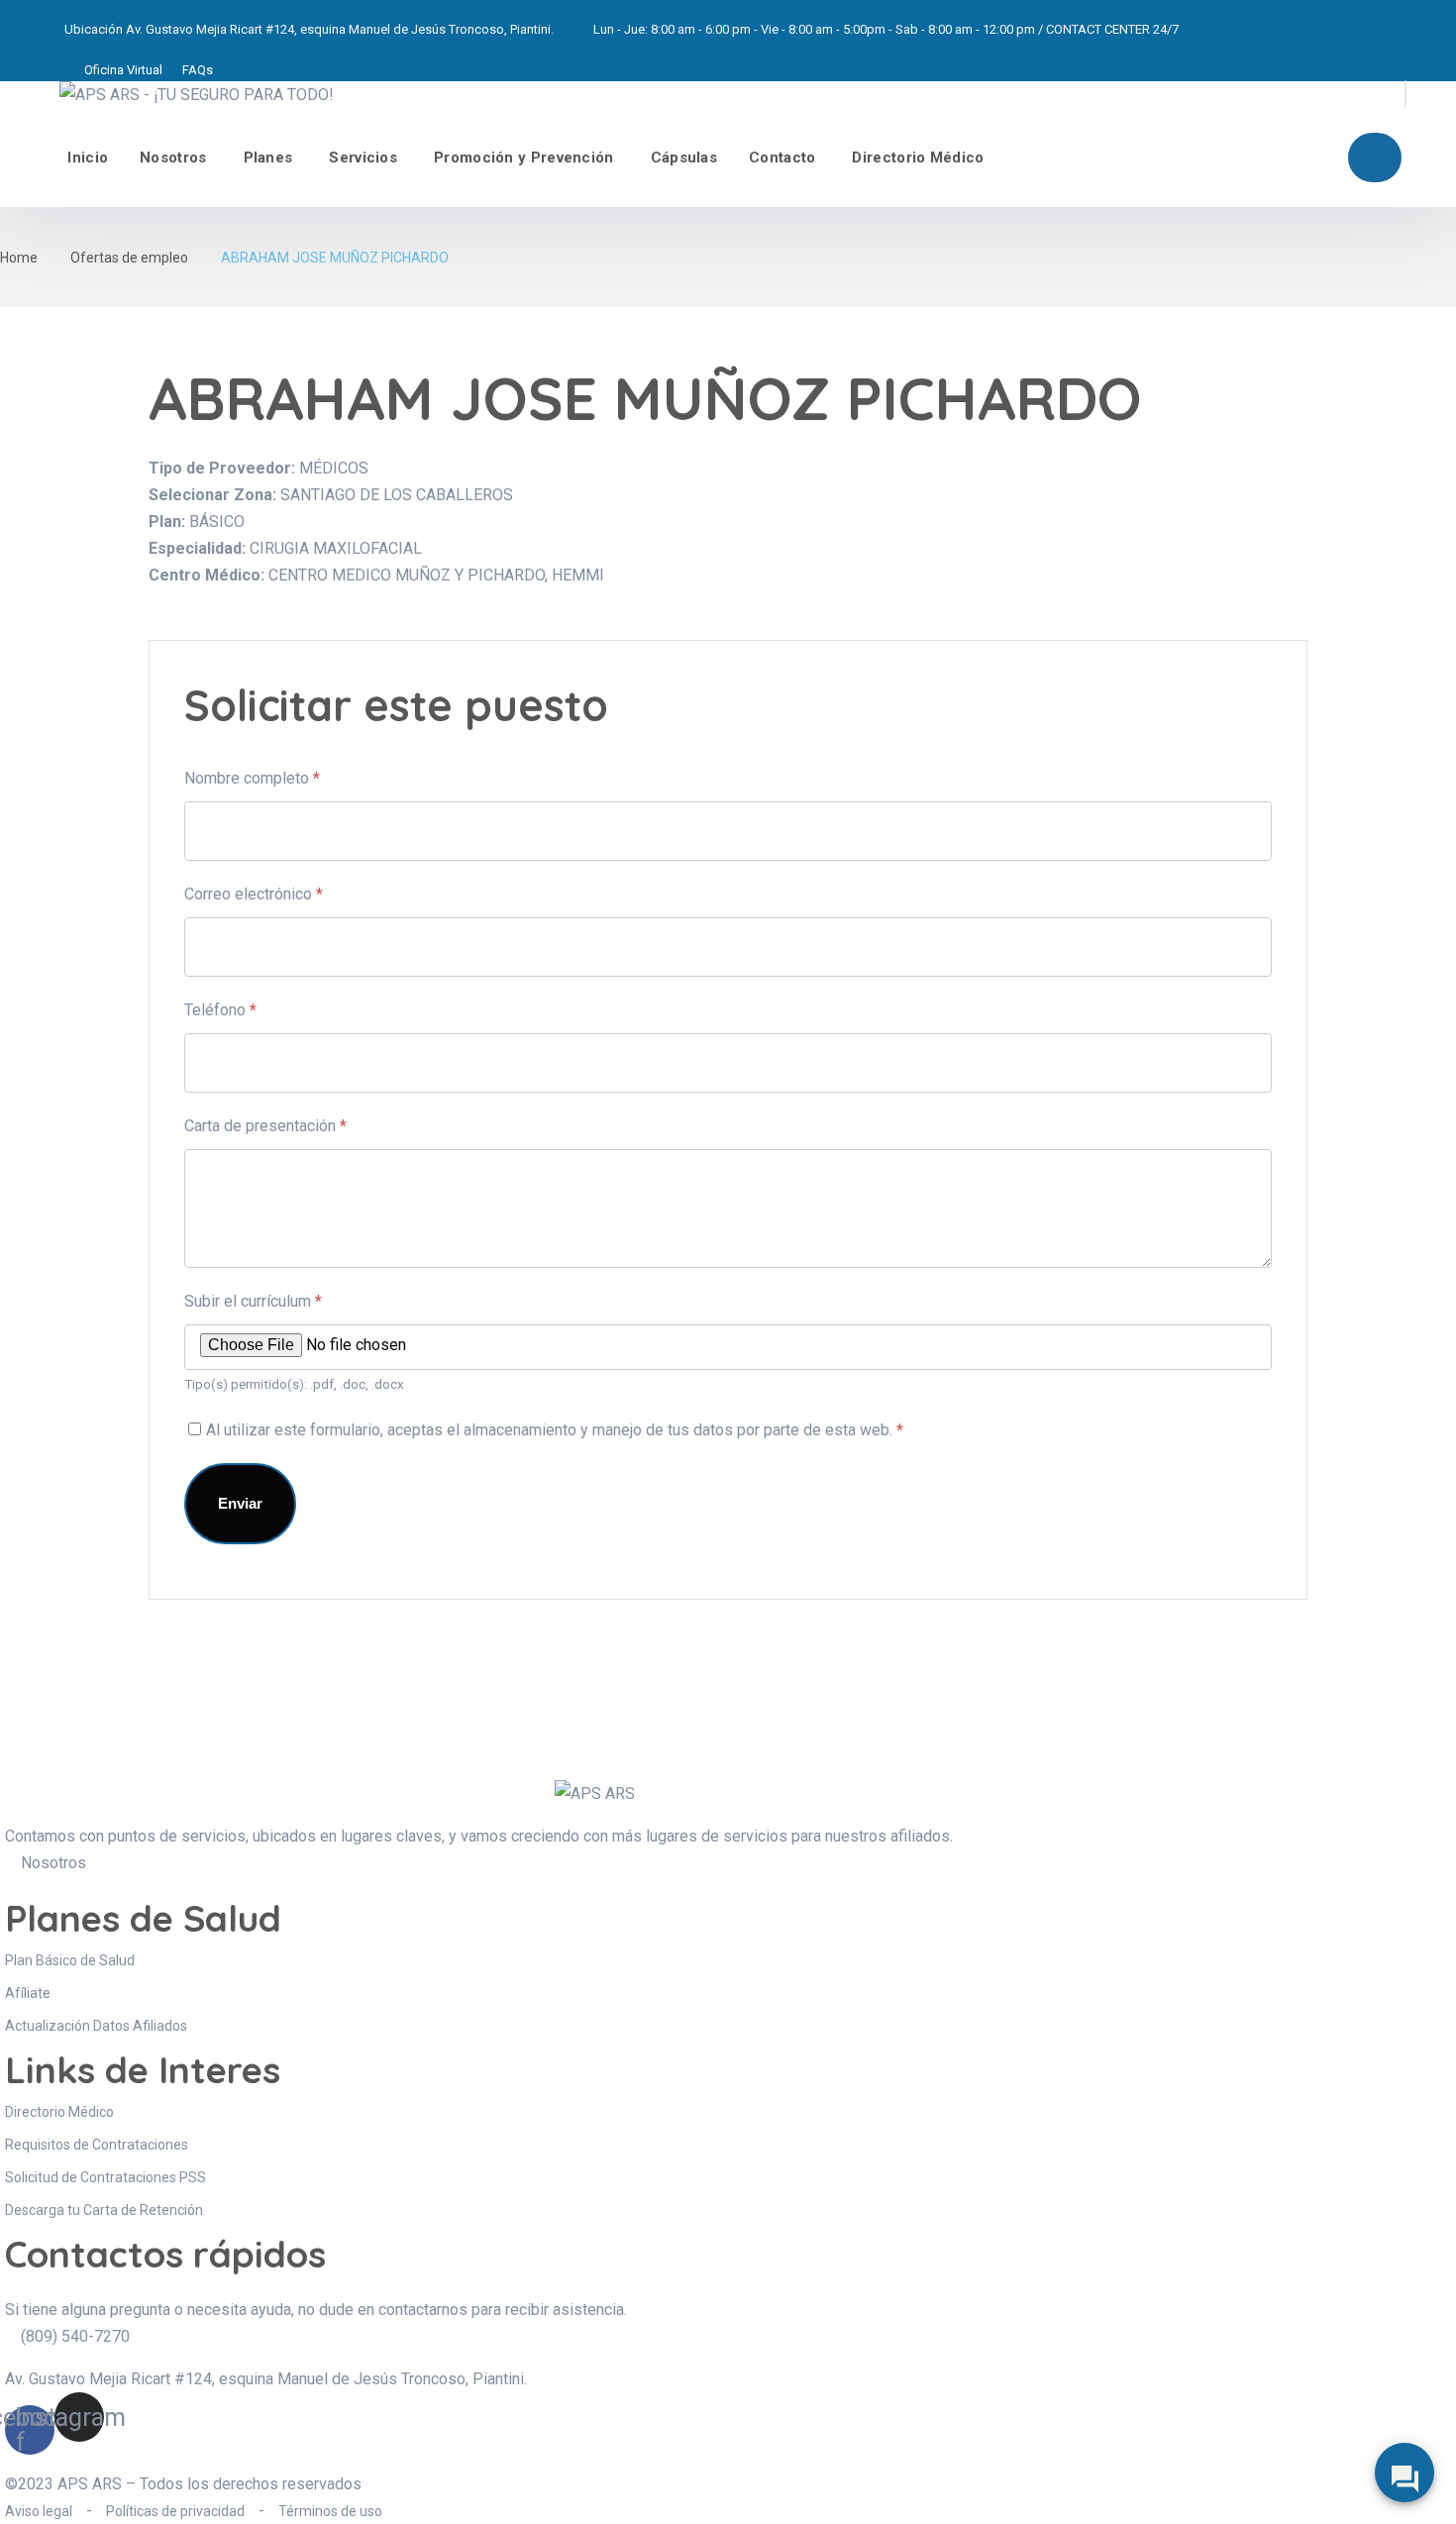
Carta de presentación (265, 1126)
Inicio (88, 158)
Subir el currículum (253, 1301)
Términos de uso (330, 2511)
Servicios (363, 158)
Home (19, 258)
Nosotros (173, 158)
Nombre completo (252, 778)
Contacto (782, 158)
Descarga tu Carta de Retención (104, 2210)
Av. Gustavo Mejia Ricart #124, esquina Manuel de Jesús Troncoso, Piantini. (340, 29)
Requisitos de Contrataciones (97, 2145)
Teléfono (220, 1010)
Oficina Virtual (123, 70)
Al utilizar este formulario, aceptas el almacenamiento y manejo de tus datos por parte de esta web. (555, 1430)
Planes (268, 158)
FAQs (198, 70)
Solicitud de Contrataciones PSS (105, 2177)
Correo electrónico (254, 894)
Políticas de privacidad (175, 2511)
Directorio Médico (918, 158)
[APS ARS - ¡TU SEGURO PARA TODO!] (197, 95)
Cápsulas (684, 158)
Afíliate (1375, 158)
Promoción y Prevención (524, 158)
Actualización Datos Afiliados (96, 2026)
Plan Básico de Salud (70, 1960)
